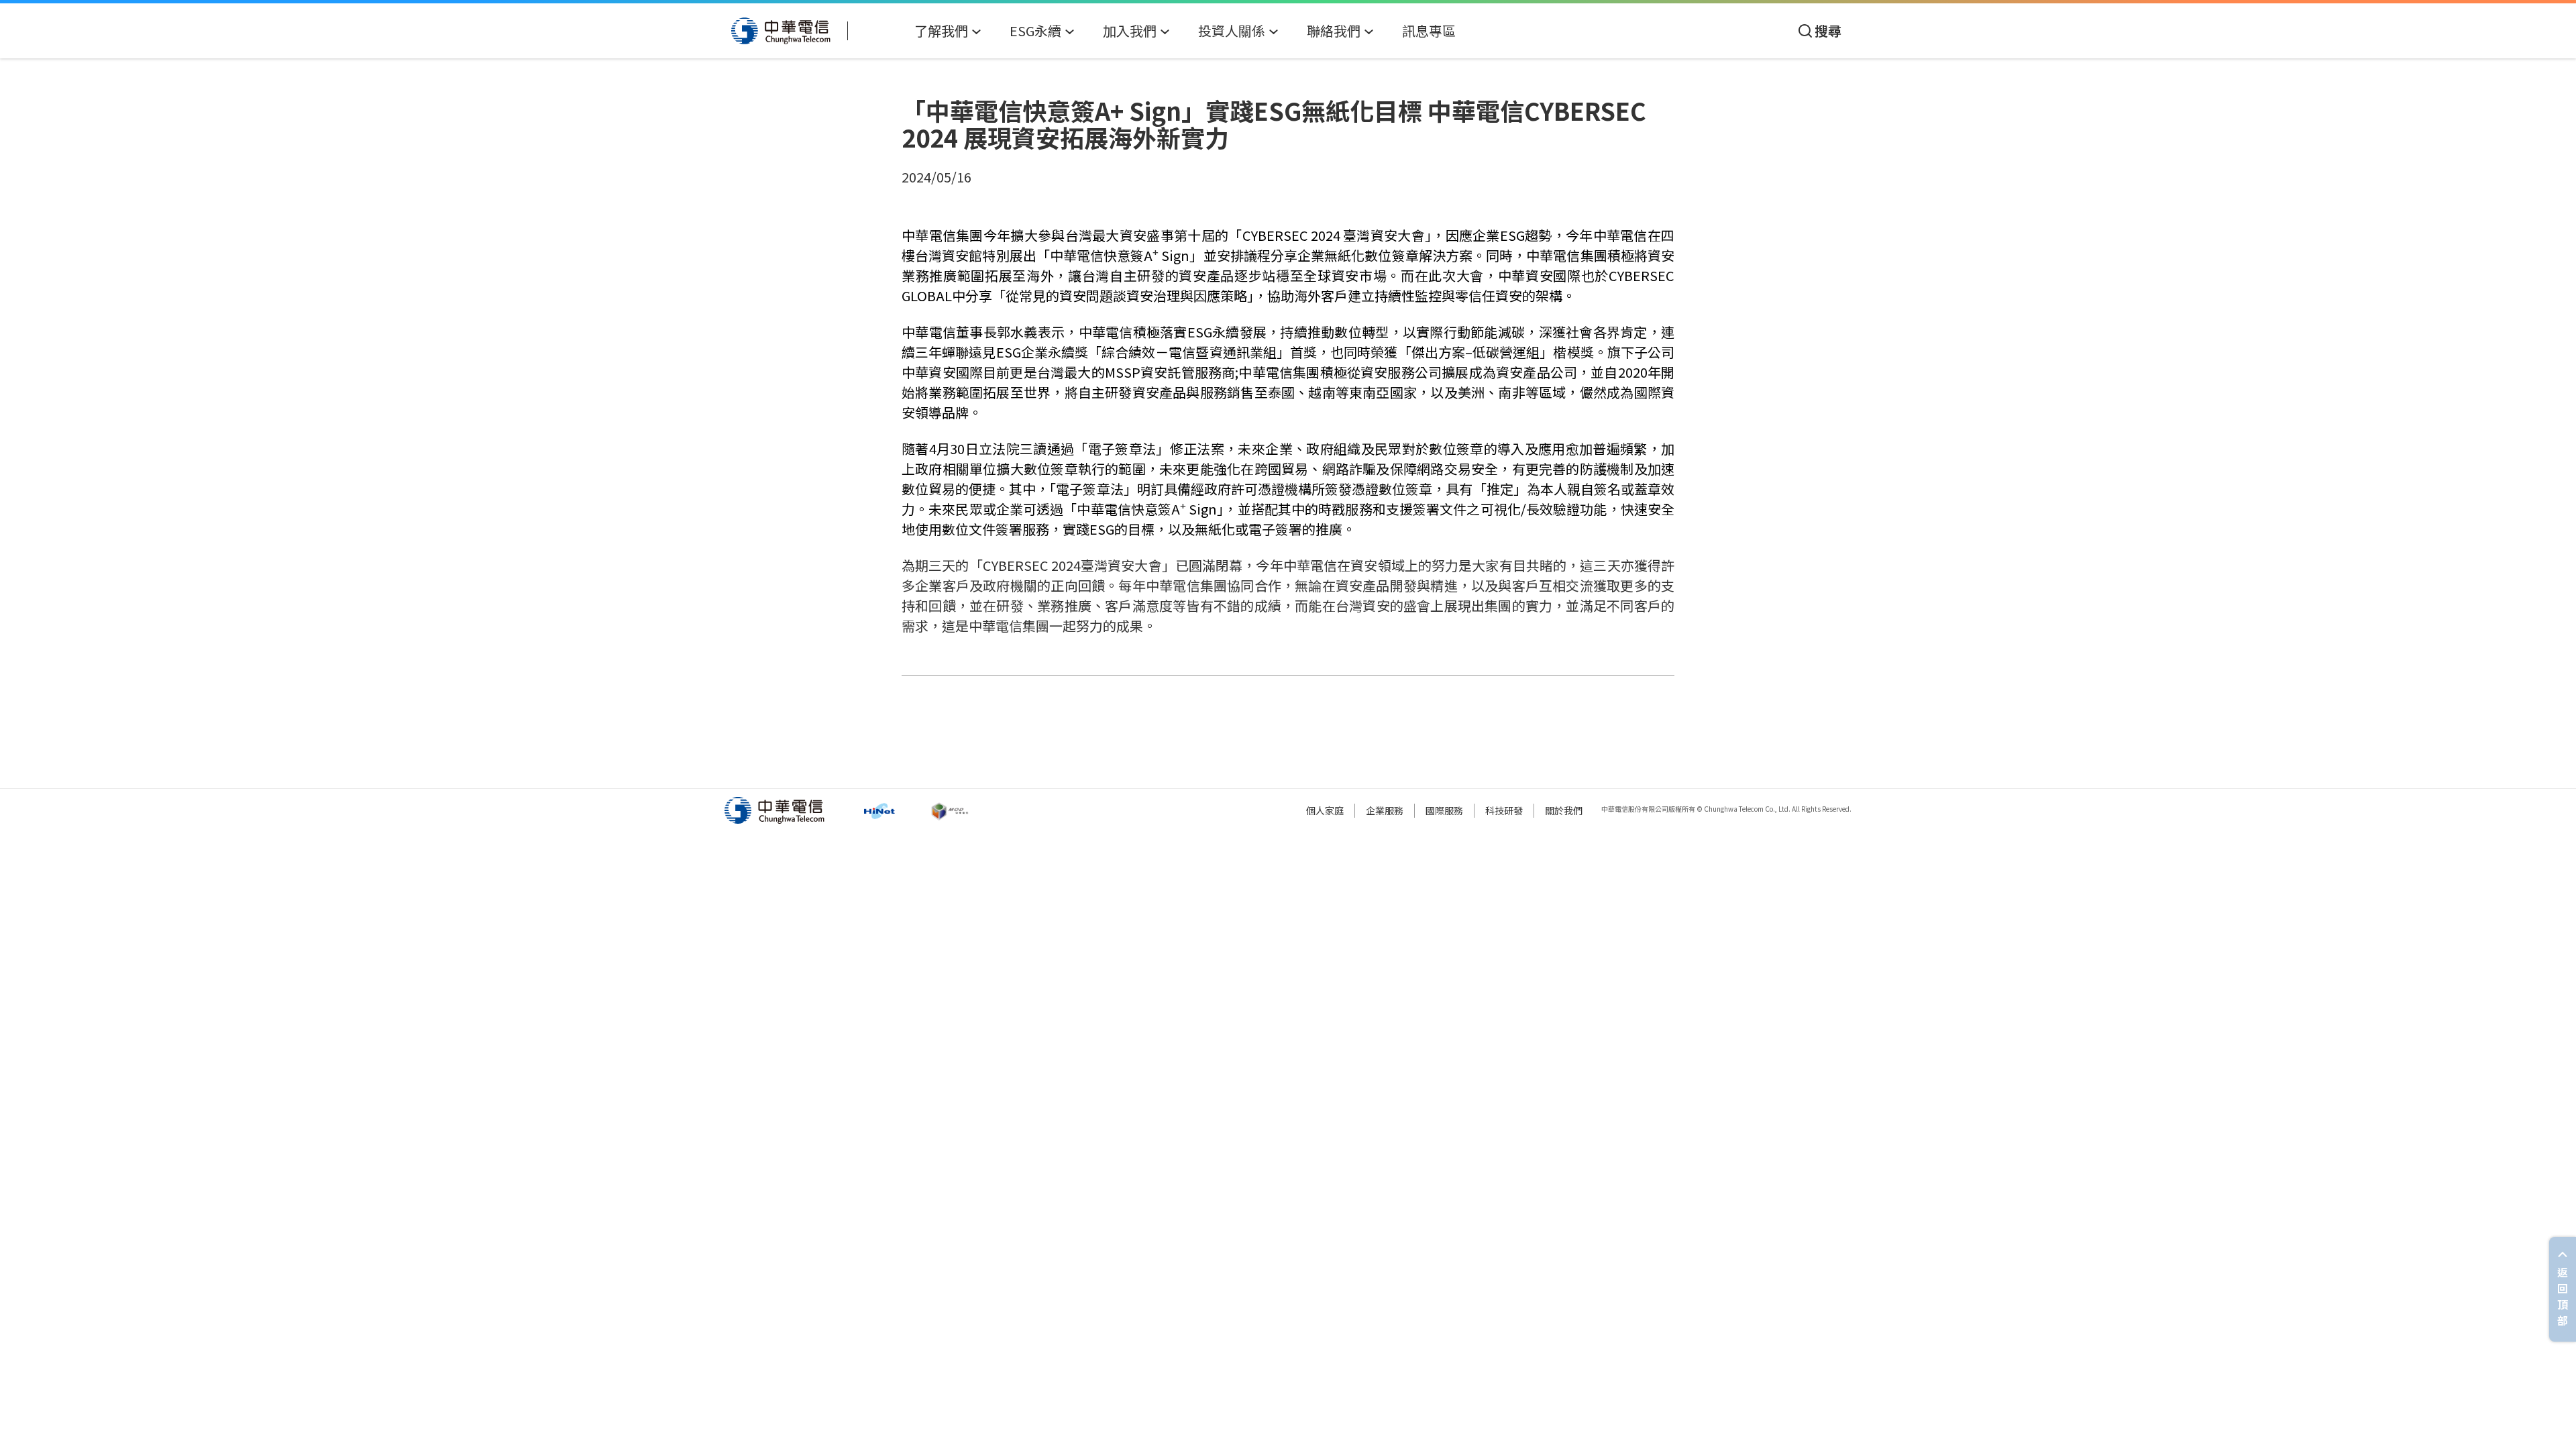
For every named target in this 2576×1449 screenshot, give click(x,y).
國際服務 (1444, 810)
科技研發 (1504, 810)
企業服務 (1385, 810)
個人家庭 (1325, 810)
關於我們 (1564, 810)
